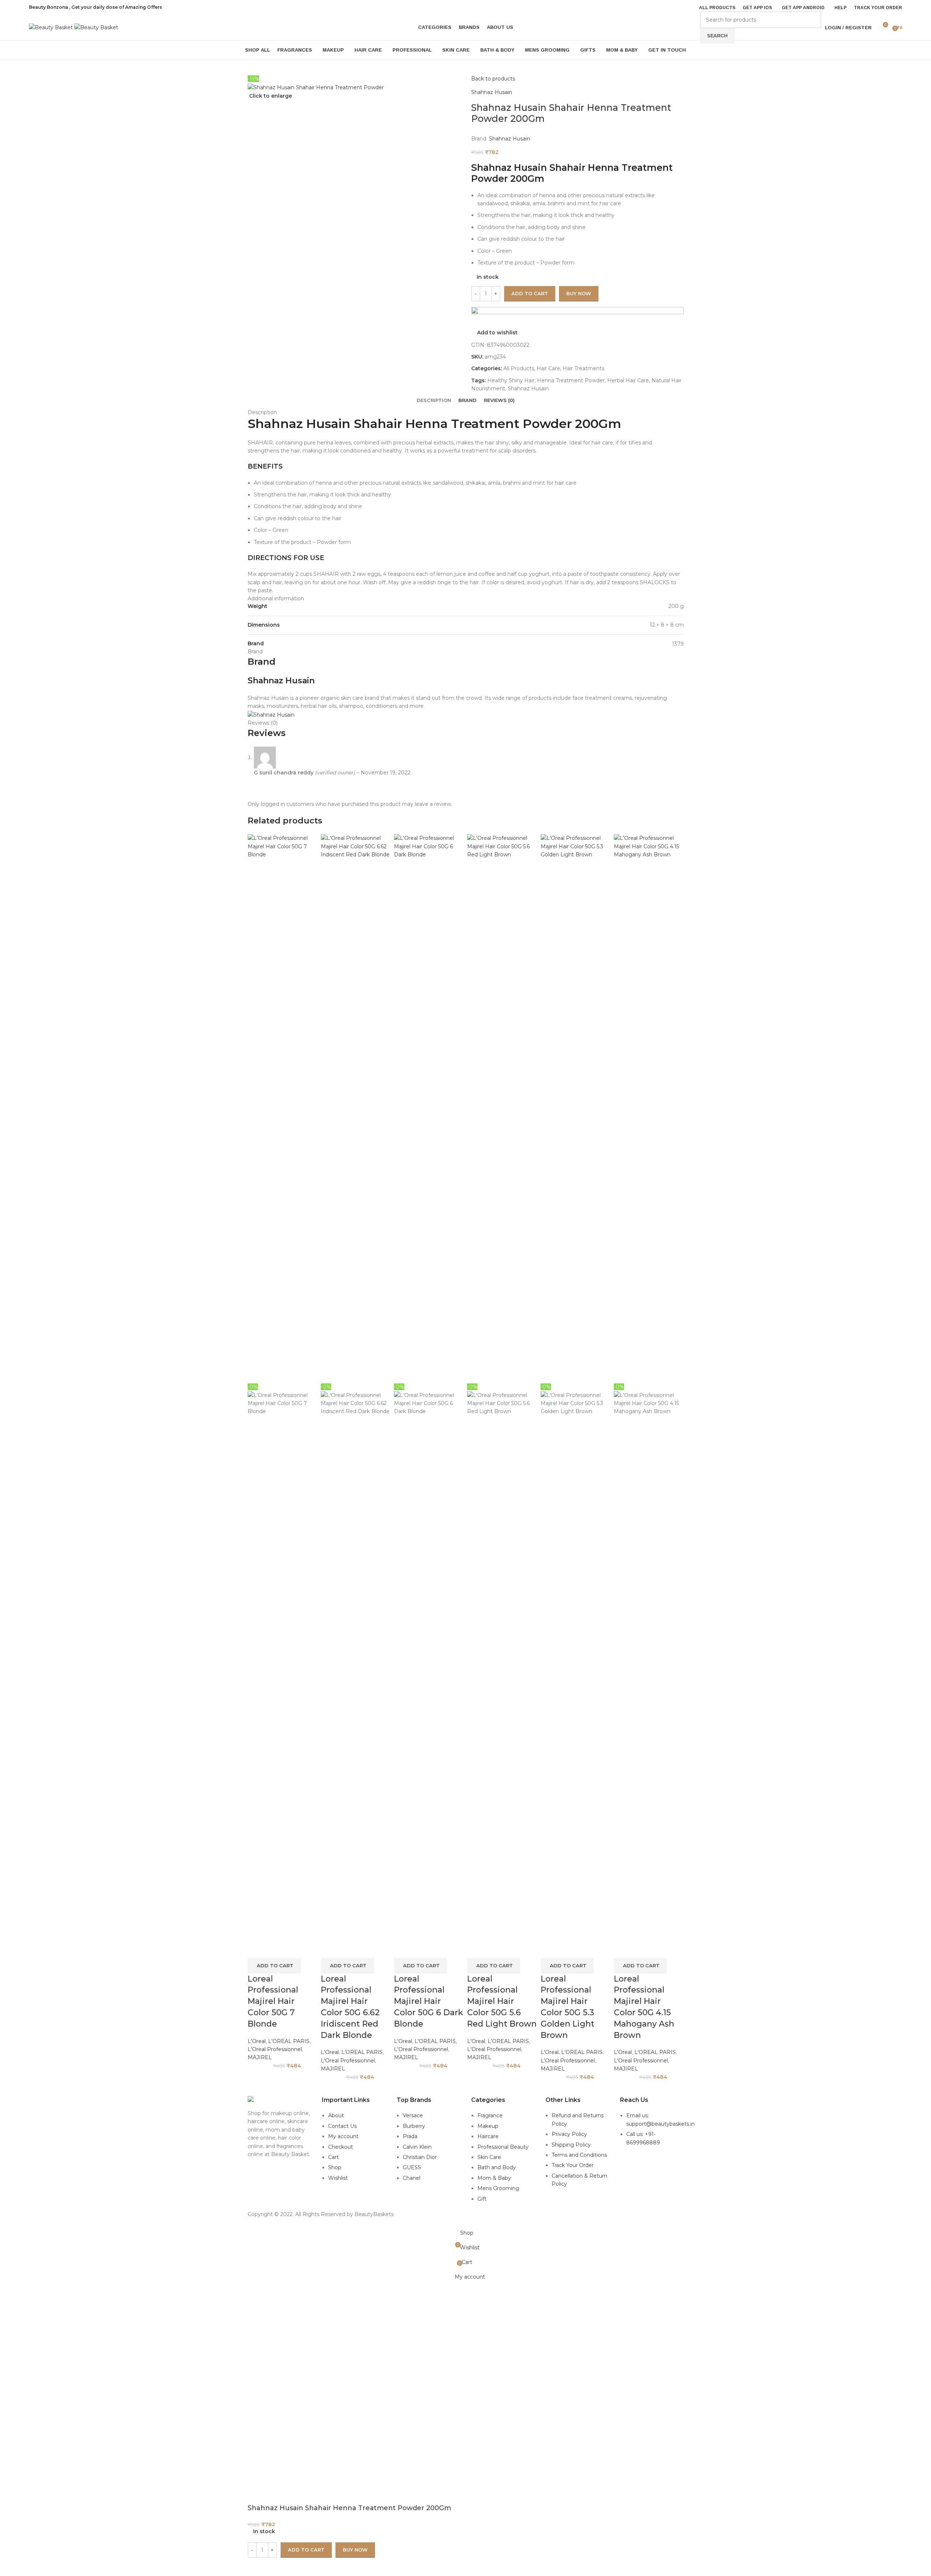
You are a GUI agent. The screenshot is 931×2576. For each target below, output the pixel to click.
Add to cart (530, 293)
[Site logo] (52, 27)
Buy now (355, 2550)
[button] (274, 1966)
